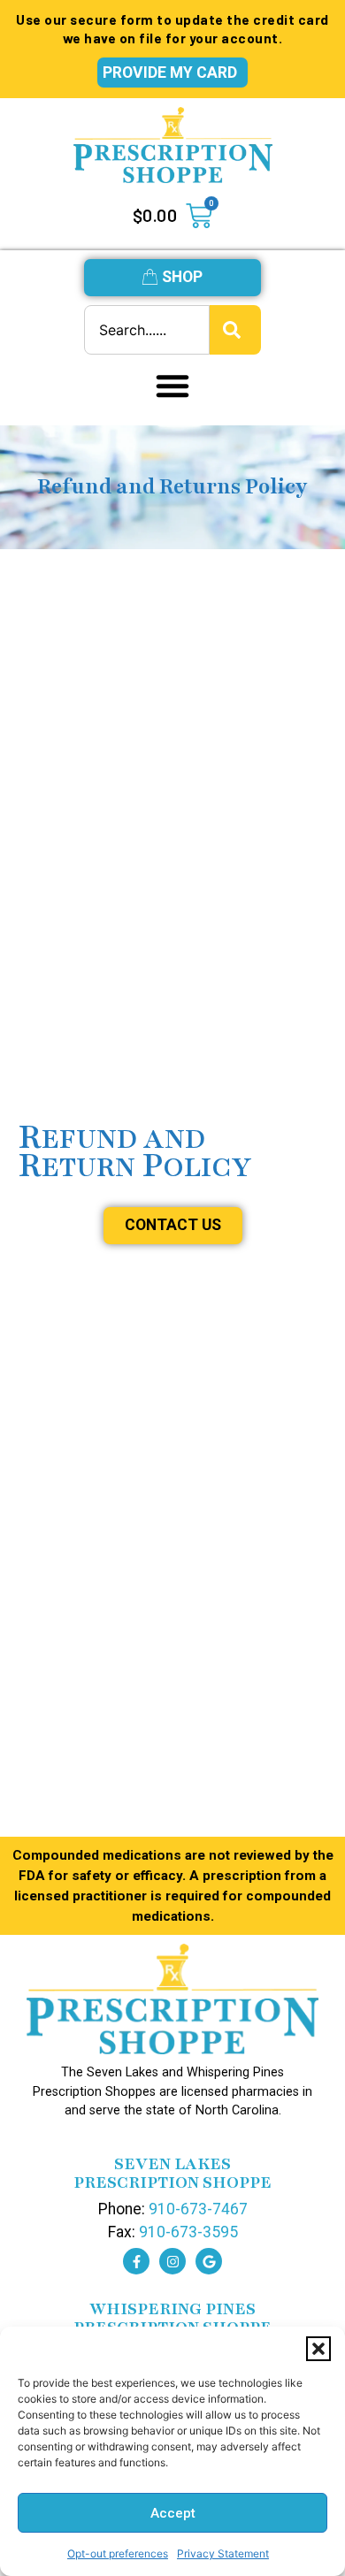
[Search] (235, 330)
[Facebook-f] (136, 2261)
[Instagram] (172, 2261)
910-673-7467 (198, 2209)
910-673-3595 (188, 2232)
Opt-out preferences (118, 2553)
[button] (318, 2349)
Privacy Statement (223, 2553)
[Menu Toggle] (172, 386)
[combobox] (147, 330)
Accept (173, 2513)
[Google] (209, 2261)
